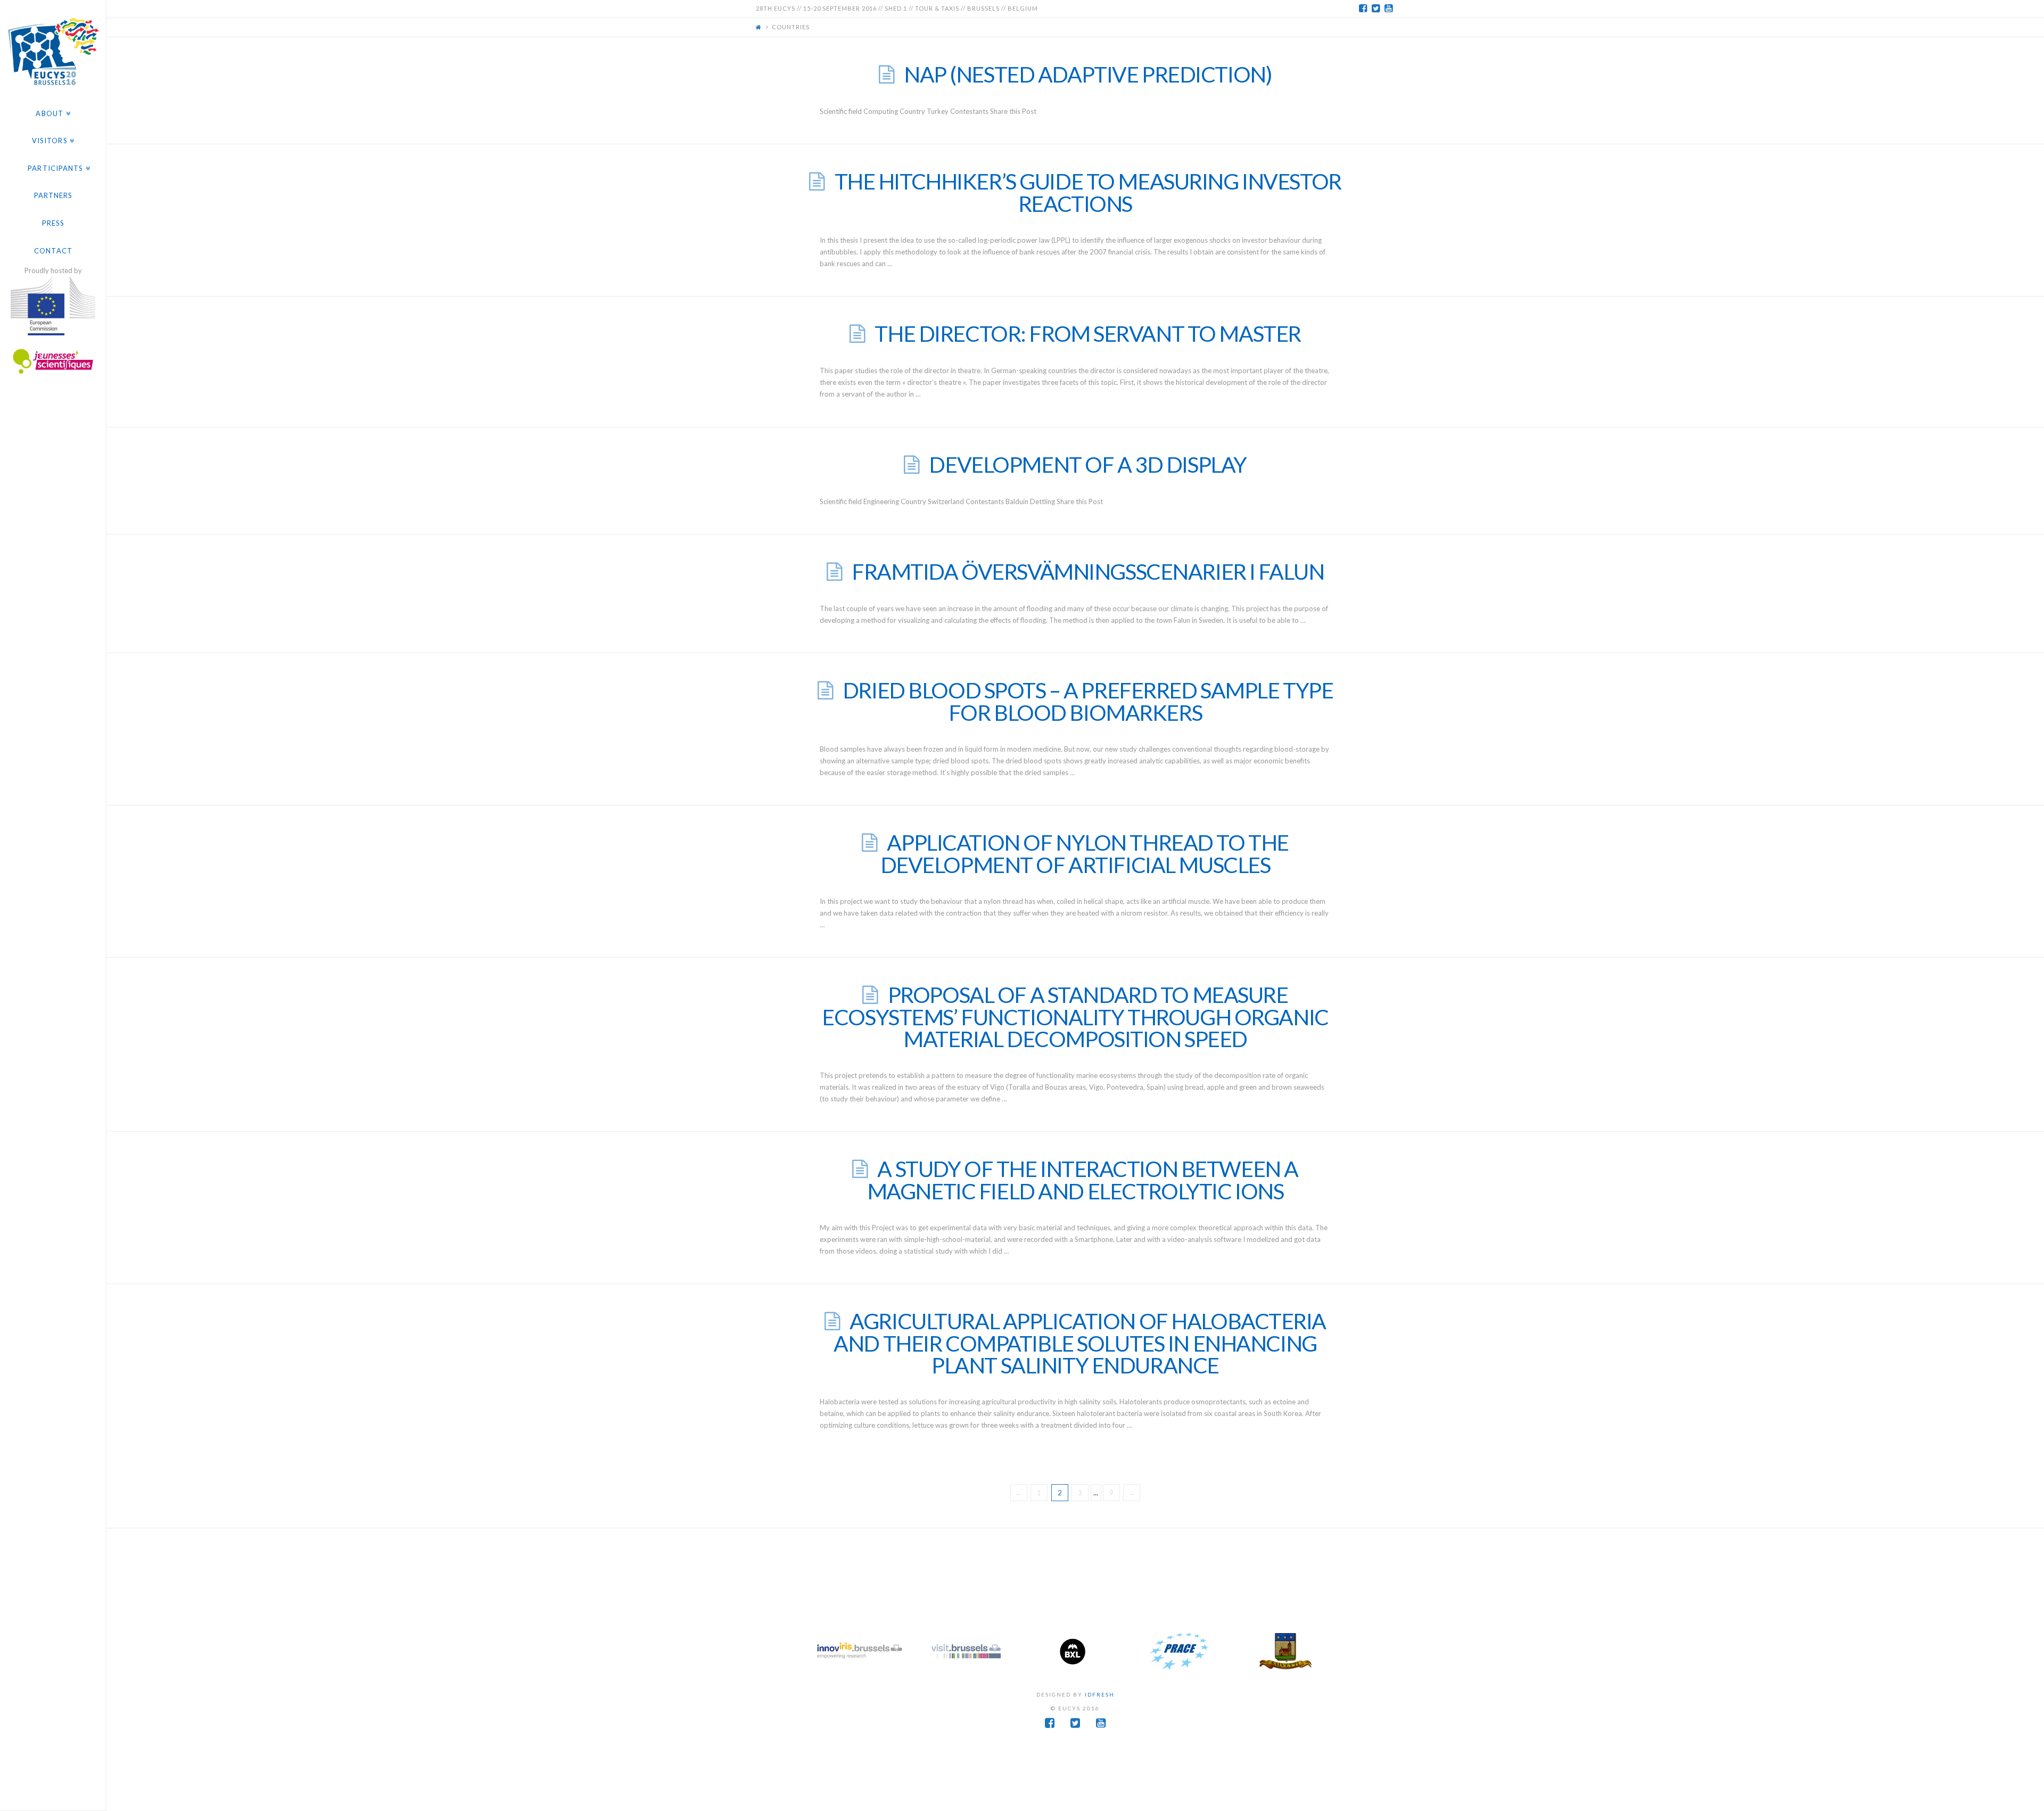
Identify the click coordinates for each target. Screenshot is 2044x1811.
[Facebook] (1363, 9)
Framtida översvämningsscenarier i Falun (1088, 571)
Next (1328, 1651)
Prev (823, 1651)
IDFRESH (1100, 1694)
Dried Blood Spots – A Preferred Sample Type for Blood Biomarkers (1088, 701)
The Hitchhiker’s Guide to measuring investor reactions (1088, 192)
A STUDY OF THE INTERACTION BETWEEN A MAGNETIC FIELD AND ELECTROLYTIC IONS (1083, 1180)
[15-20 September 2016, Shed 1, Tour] (53, 50)
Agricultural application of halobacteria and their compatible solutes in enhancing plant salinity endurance (1080, 1343)
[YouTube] (1388, 9)
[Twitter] (1375, 9)
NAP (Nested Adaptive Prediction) (1088, 74)
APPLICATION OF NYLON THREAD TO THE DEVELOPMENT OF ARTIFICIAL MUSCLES (1085, 854)
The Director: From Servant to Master (1088, 334)
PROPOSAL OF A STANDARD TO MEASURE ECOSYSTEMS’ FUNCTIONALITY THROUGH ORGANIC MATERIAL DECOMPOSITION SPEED (1075, 1017)
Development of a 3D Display (1087, 464)
